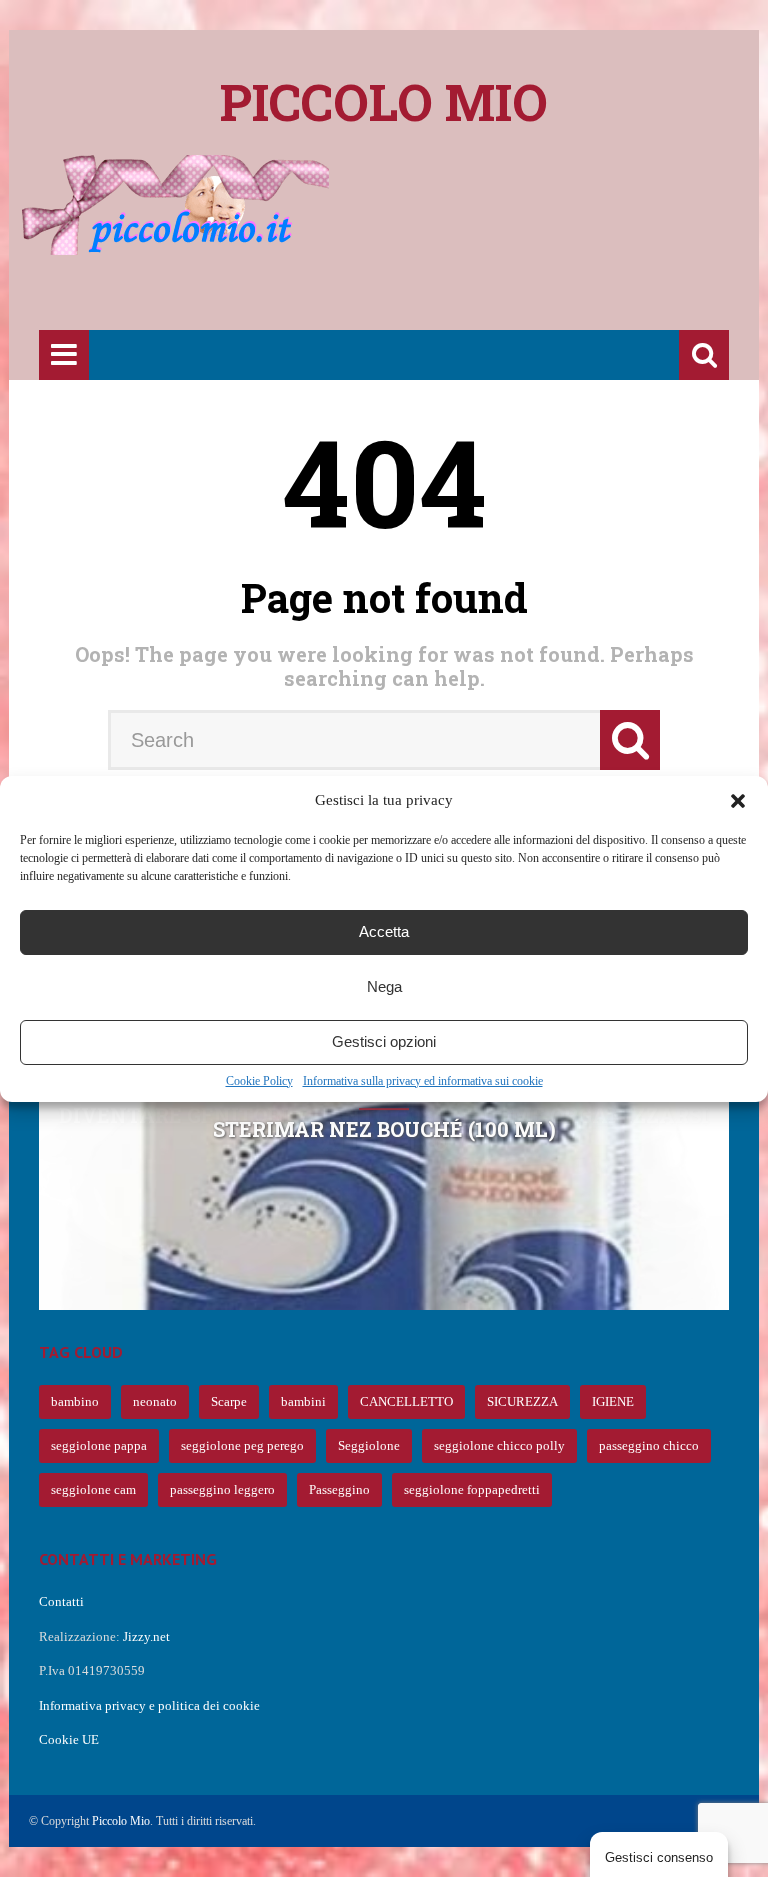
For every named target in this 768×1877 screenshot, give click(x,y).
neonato (155, 1401)
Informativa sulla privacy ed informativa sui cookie (423, 1081)
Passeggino (339, 1489)
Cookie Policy (259, 1081)
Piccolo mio (384, 102)
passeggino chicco (649, 1445)
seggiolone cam (93, 1489)
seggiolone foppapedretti (472, 1489)
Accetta (384, 931)
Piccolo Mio (121, 1821)
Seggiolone (369, 1445)
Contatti (61, 1601)
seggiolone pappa (99, 1445)
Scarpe (229, 1401)
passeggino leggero (222, 1489)
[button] (738, 801)
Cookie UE (69, 1739)
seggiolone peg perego (242, 1445)
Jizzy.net (146, 1636)
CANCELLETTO (406, 1401)
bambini (303, 1401)
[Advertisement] (403, 267)
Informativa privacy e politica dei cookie (149, 1705)
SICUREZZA (522, 1401)
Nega (384, 986)
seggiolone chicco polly (499, 1445)
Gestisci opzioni (384, 1041)
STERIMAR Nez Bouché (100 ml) (384, 1129)
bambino (75, 1401)
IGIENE (613, 1401)
